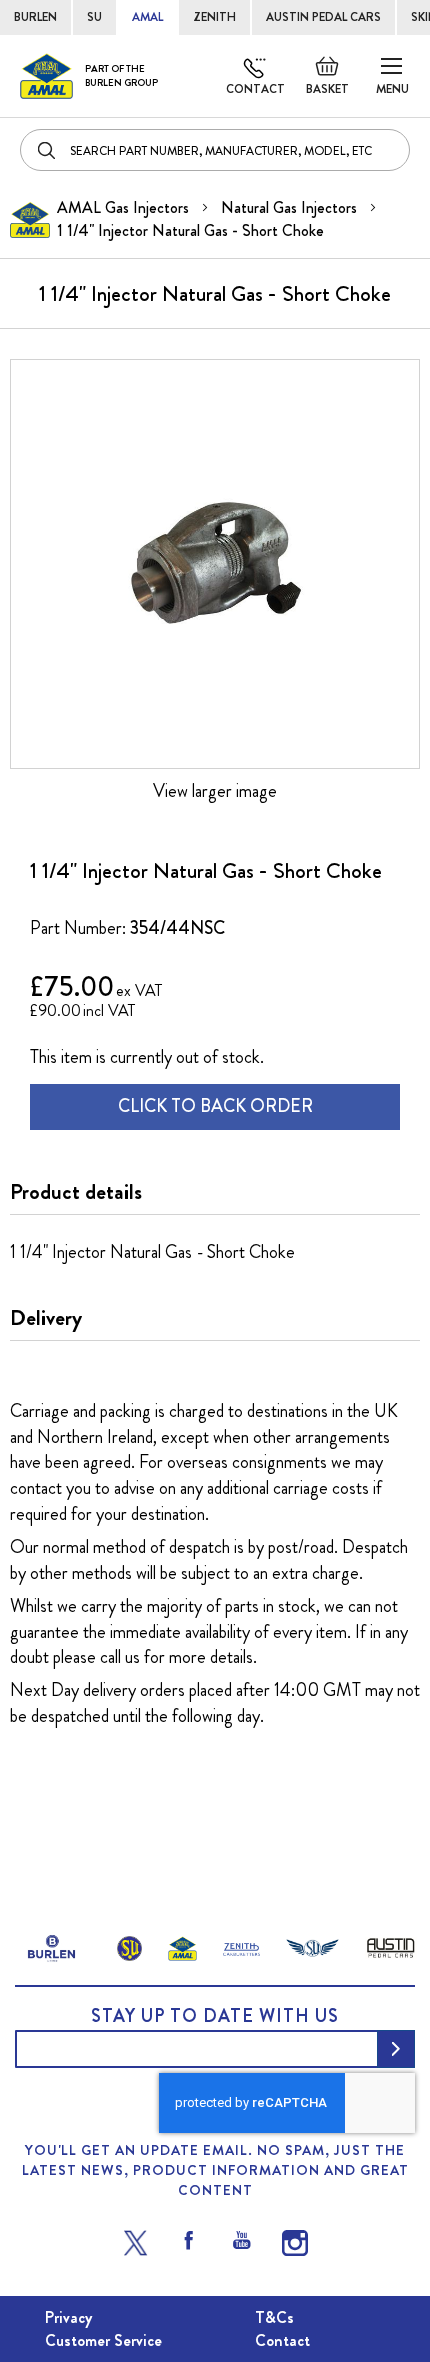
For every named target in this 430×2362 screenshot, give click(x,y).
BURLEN (35, 17)
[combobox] (215, 150)
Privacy (68, 2317)
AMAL (147, 17)
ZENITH (214, 17)
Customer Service (103, 2340)
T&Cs (274, 2317)
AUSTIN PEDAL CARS (323, 17)
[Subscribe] (396, 2049)
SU (94, 17)
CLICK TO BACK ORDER (215, 1106)
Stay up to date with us (215, 2016)
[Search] (48, 150)
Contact (255, 89)
